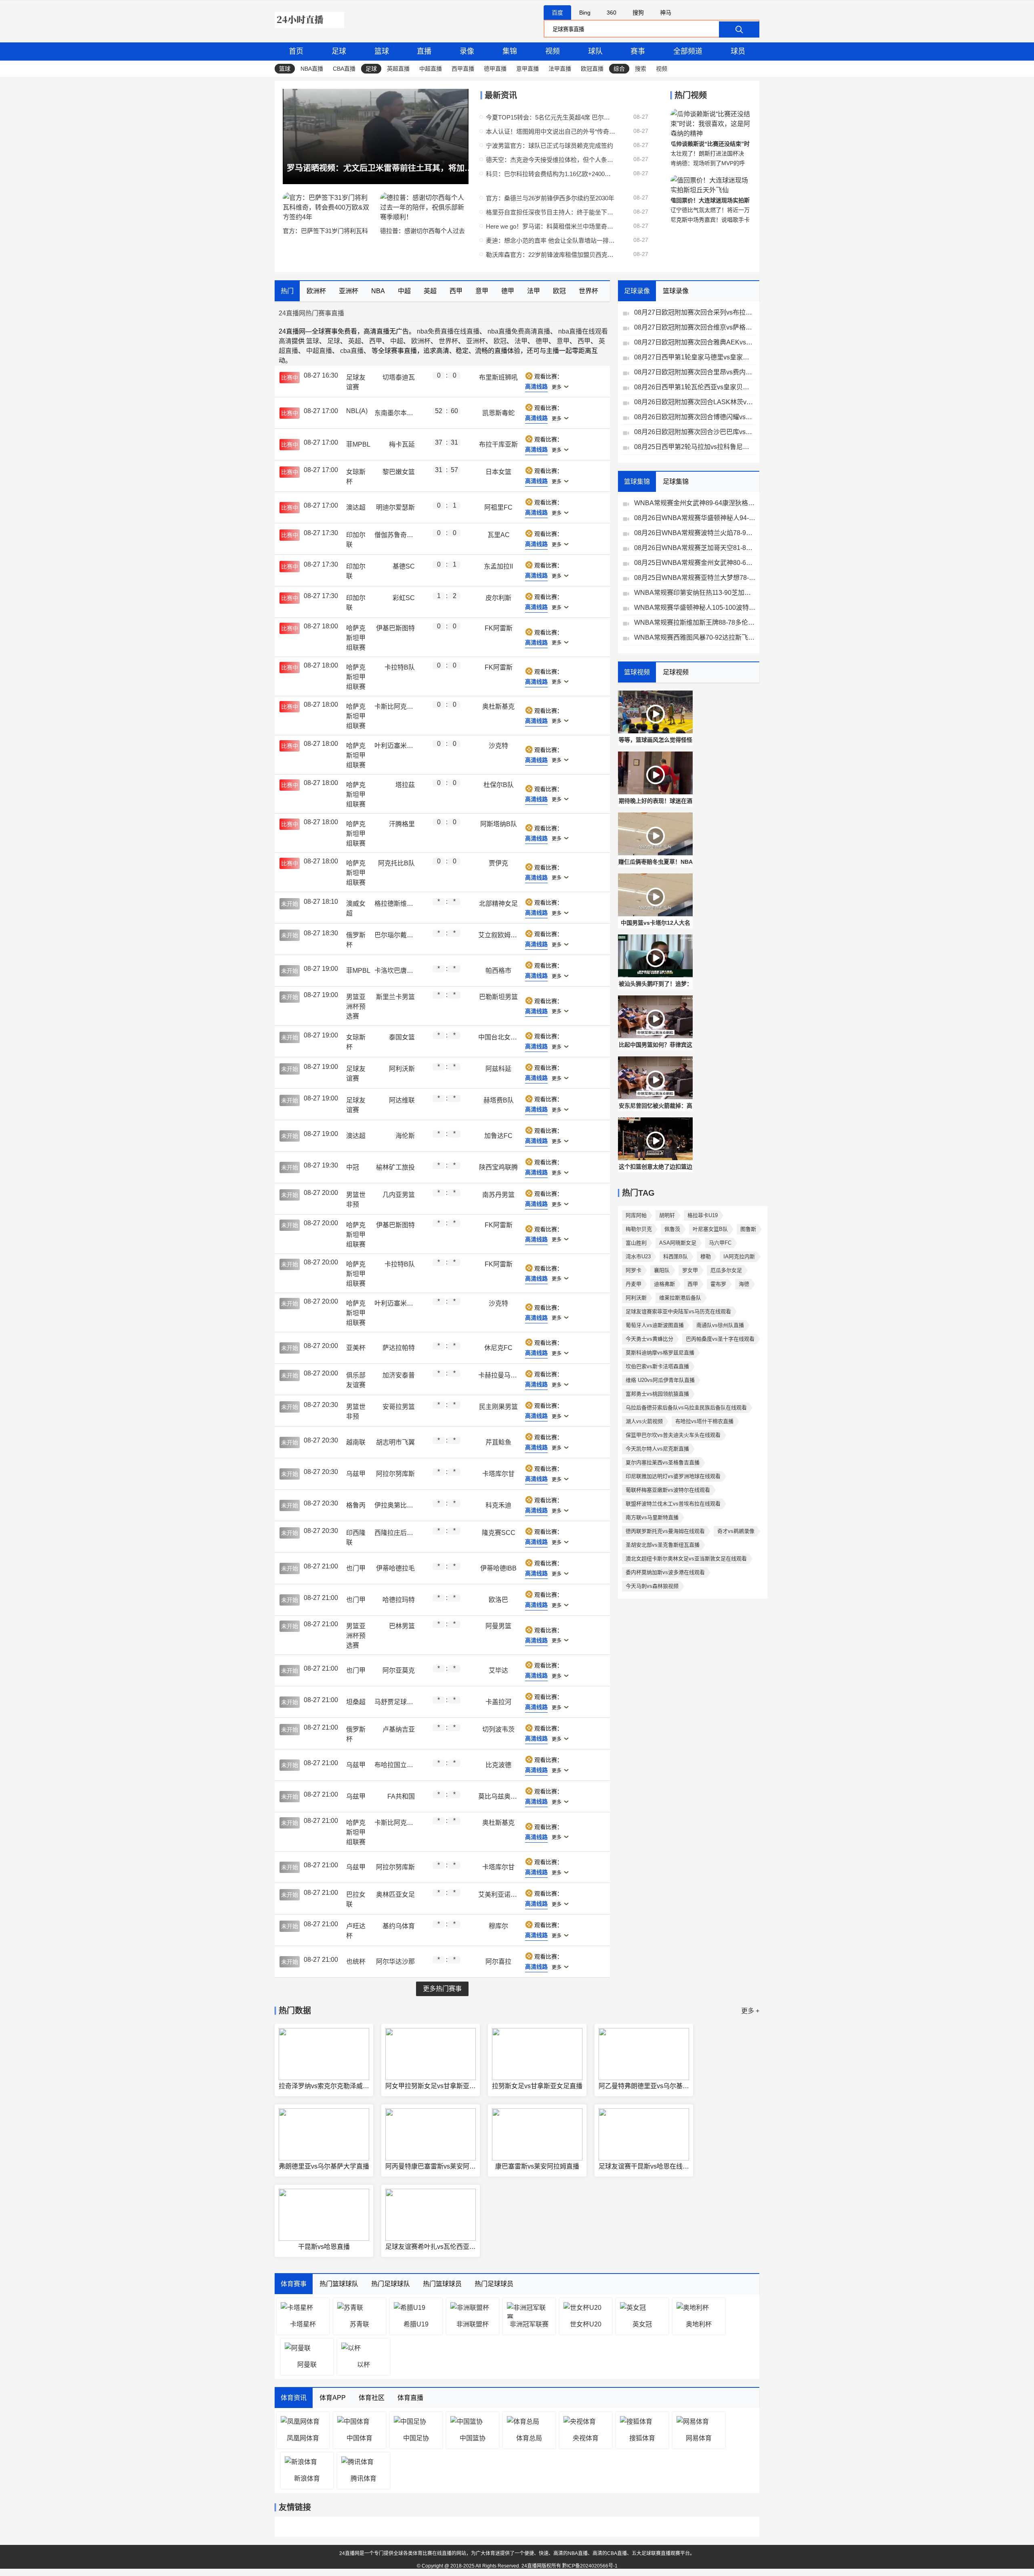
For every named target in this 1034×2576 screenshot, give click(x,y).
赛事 (638, 51)
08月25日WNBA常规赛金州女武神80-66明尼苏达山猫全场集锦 (695, 563)
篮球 (382, 51)
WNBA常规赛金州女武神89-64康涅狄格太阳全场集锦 (695, 503)
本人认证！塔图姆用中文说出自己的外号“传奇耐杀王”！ (551, 131)
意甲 (563, 341)
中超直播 (431, 69)
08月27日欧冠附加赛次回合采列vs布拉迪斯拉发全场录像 (695, 312)
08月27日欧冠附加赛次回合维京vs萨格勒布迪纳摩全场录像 (695, 327)
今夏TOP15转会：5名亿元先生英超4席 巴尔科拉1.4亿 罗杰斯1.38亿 (551, 117)
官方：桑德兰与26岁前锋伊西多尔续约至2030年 (550, 198)
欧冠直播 (592, 69)
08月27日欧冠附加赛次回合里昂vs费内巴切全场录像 (695, 372)
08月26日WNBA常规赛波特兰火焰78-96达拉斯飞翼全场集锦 (695, 533)
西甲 (376, 341)
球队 (595, 51)
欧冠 (500, 341)
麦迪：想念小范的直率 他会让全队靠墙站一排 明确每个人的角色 (551, 240)
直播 (424, 51)
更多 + (750, 2011)
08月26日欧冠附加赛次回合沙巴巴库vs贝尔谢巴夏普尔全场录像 (695, 432)
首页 (296, 51)
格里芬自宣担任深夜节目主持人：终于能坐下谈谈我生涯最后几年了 (551, 212)
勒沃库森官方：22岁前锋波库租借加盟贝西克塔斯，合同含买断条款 (551, 255)
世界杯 (448, 341)
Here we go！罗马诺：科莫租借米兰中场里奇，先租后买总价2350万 (551, 226)
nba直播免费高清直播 (519, 331)
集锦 (510, 51)
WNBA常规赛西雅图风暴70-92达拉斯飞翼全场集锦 (695, 637)
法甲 (521, 341)
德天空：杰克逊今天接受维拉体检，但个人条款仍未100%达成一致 (551, 160)
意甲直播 (528, 69)
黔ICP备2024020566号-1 (590, 2566)
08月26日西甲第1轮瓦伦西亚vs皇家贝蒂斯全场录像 (695, 387)
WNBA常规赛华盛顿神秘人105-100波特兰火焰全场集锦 (695, 608)
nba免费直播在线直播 (448, 331)
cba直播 (352, 351)
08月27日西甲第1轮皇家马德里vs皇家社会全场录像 (695, 357)
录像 (467, 51)
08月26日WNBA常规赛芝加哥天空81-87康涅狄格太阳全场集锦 (695, 548)
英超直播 (398, 69)
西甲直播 (463, 69)
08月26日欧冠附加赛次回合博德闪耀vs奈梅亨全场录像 (695, 417)
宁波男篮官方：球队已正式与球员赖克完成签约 (550, 146)
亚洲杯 (476, 341)
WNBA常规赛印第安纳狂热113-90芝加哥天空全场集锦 (695, 593)
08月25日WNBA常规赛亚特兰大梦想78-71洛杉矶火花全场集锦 (695, 578)
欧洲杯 (421, 341)
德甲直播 (495, 69)
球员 (738, 51)
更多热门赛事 (442, 1989)
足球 (339, 51)
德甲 (542, 341)
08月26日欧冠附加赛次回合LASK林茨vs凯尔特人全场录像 (695, 402)
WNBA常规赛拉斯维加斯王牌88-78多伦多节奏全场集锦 (695, 622)
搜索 (641, 69)
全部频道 (688, 51)
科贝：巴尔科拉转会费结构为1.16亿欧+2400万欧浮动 (551, 174)
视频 (553, 51)
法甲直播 (560, 69)
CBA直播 (344, 69)
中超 (397, 341)
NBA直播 (312, 69)
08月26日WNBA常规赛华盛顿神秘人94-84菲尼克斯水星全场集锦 (695, 518)
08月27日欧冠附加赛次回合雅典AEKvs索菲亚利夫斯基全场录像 (695, 342)
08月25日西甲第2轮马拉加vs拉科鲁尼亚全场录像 (695, 447)
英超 (355, 341)
